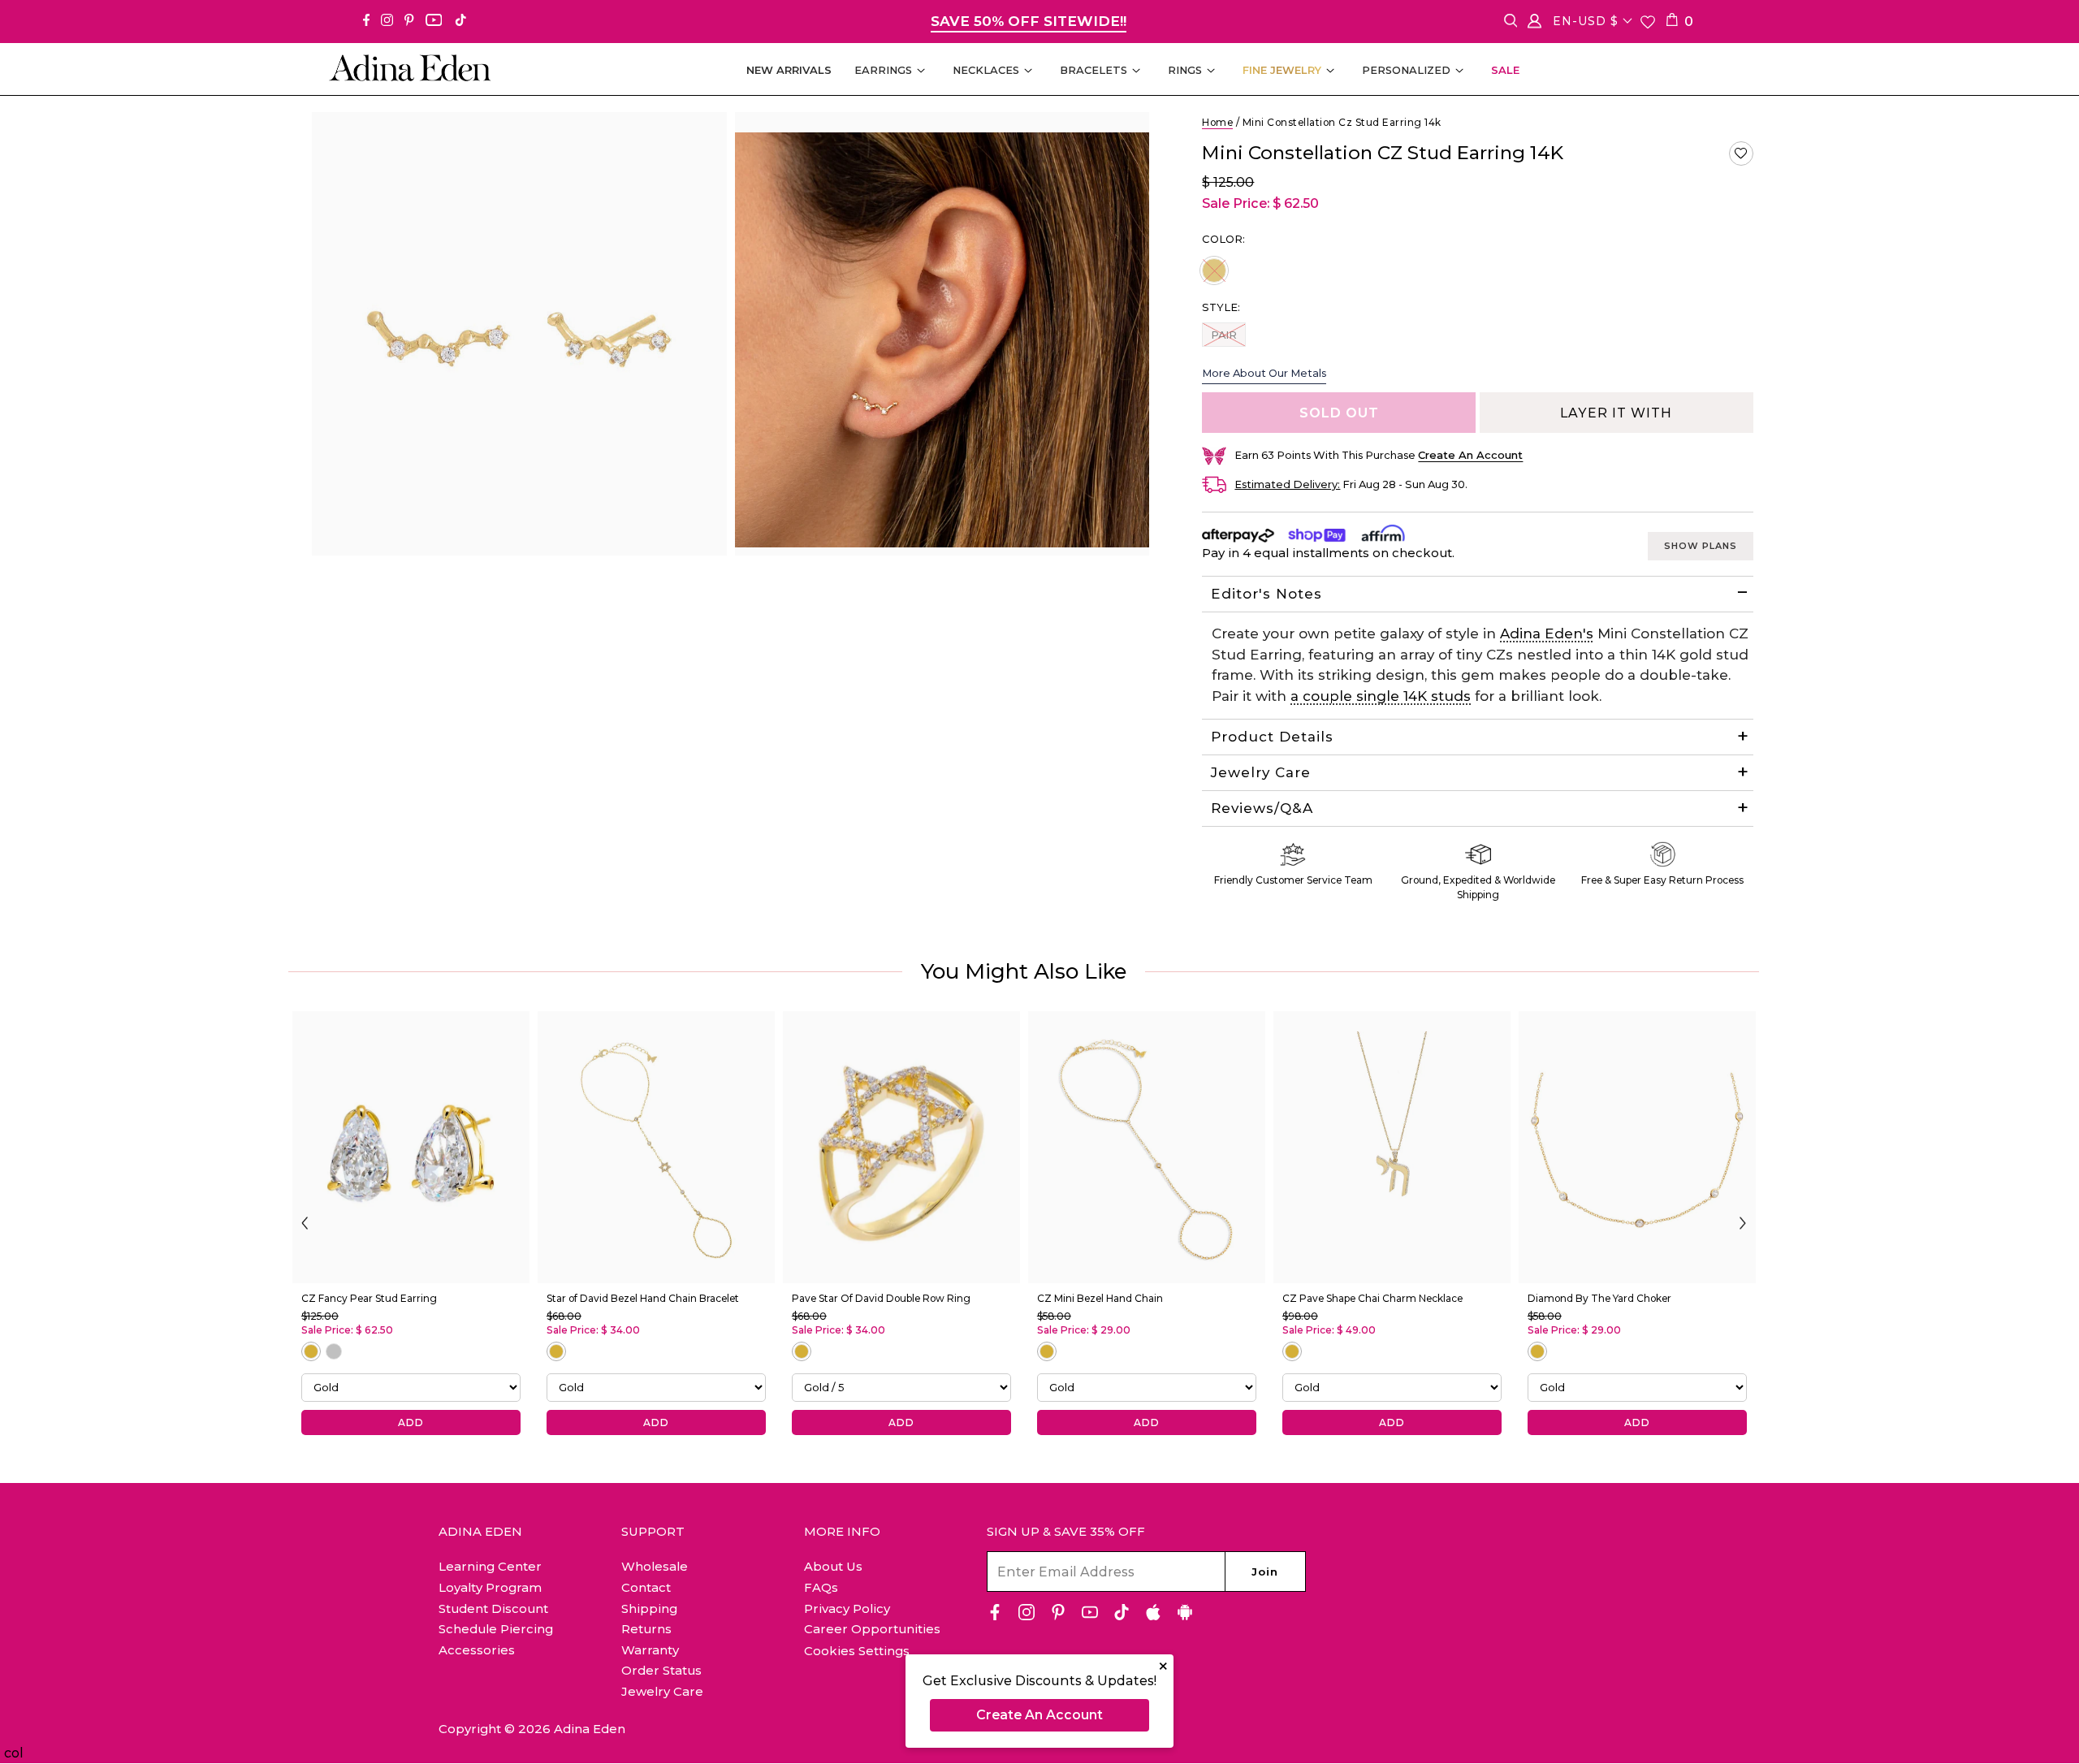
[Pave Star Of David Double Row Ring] (901, 1147)
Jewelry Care (1261, 772)
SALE (1505, 70)
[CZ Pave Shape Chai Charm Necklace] (1392, 1147)
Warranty (650, 1650)
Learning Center (490, 1566)
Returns (646, 1629)
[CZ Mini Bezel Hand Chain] (1147, 1147)
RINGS (1185, 70)
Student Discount (493, 1608)
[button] (1741, 153)
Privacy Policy (847, 1608)
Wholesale (655, 1566)
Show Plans (1701, 546)
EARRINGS (883, 70)
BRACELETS (1094, 70)
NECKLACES (986, 70)
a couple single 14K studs (1381, 696)
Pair (1228, 334)
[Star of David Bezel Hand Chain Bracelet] (656, 1147)
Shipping (649, 1608)
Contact (646, 1587)
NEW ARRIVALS (789, 70)
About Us (833, 1566)
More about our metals (1264, 373)
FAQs (821, 1587)
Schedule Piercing (496, 1629)
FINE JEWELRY (1282, 70)
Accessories (477, 1650)
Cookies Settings (857, 1651)
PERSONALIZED (1406, 70)
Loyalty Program (490, 1587)
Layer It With (1616, 413)
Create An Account (1039, 1715)
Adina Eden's (1547, 633)
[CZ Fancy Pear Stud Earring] (411, 1147)
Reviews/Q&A (1262, 808)
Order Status (661, 1670)
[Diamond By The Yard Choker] (1637, 1147)
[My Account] (1534, 24)
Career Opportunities (872, 1629)
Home (1217, 122)
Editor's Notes (1266, 594)
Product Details (1272, 737)
